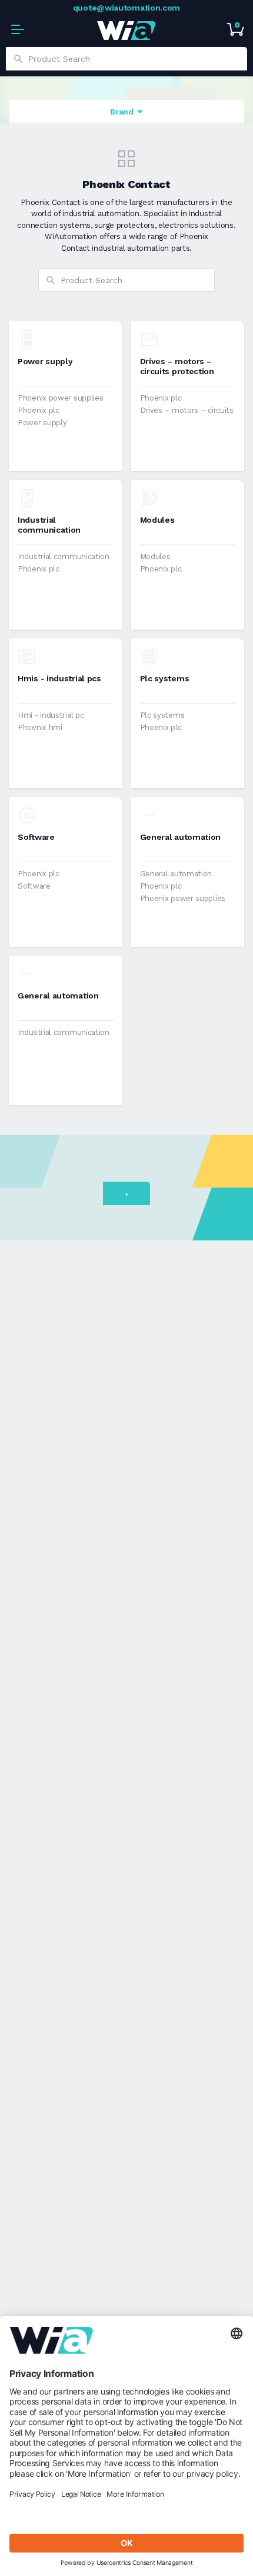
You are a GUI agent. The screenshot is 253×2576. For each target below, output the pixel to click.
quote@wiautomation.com (126, 8)
